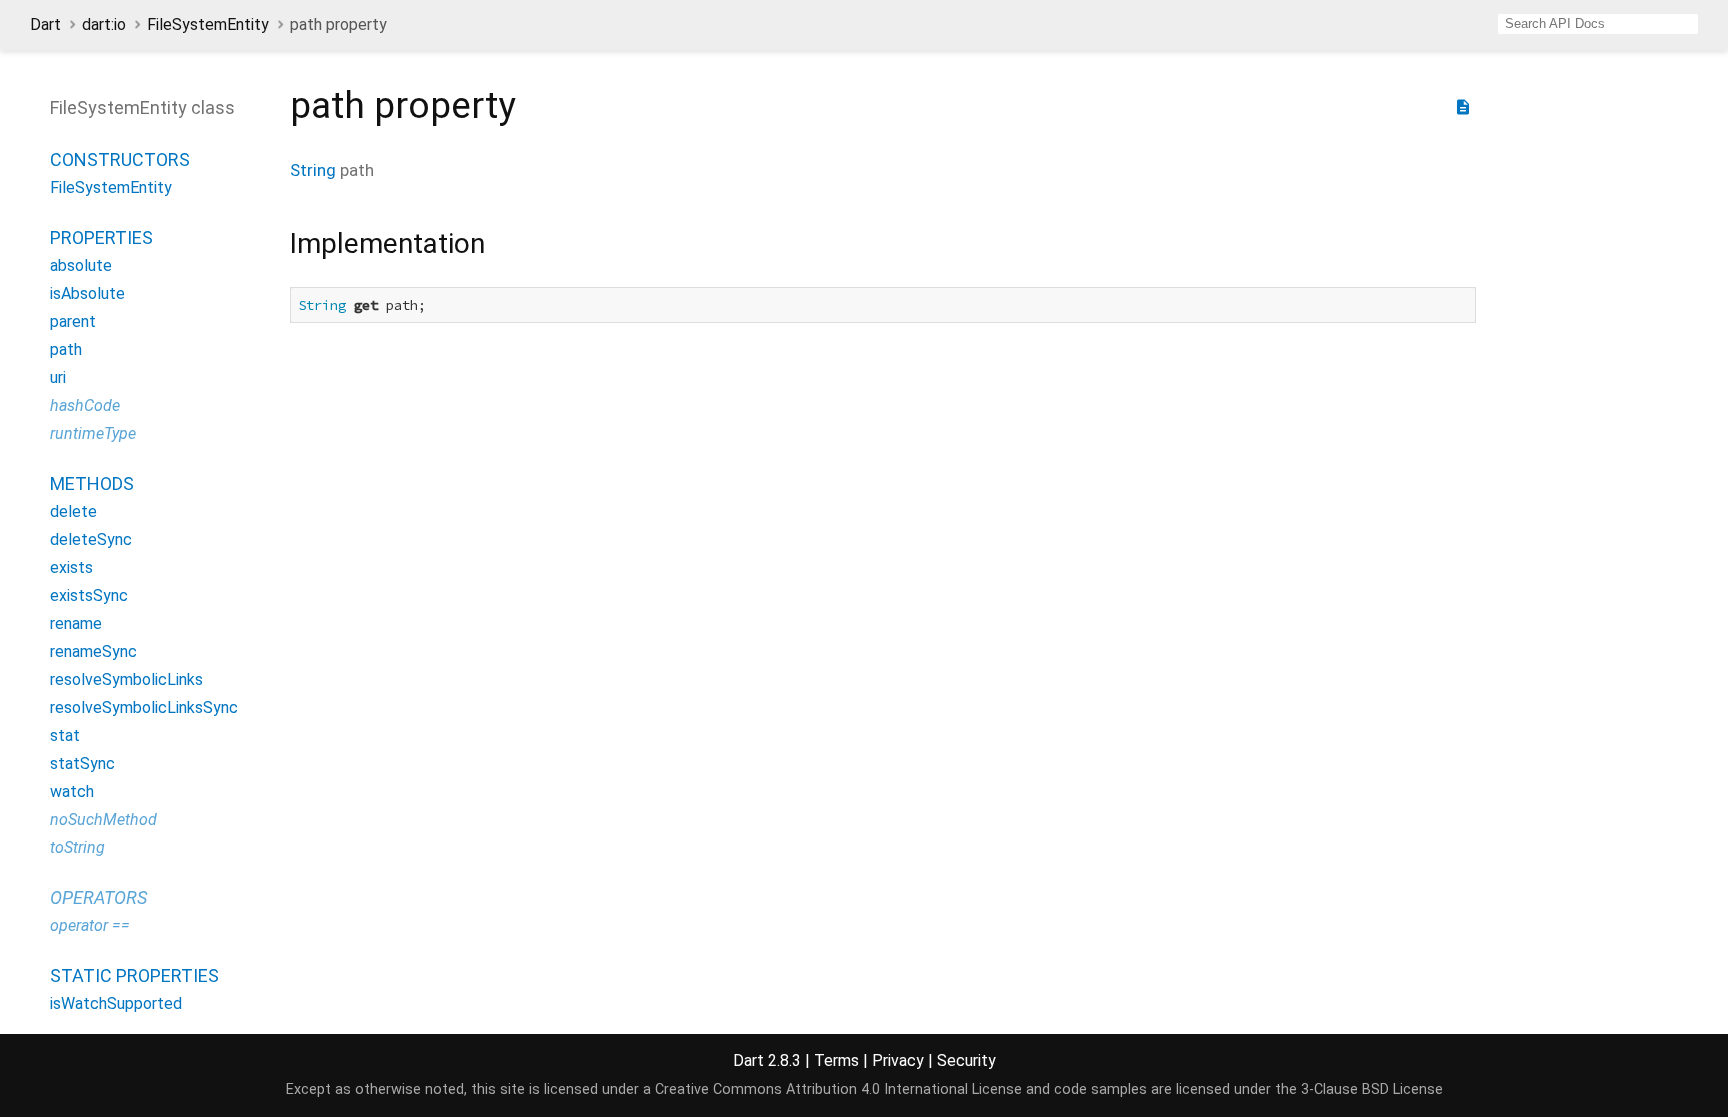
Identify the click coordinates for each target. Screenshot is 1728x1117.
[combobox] (1598, 24)
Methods (92, 483)
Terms (836, 1060)
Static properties (134, 975)
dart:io (104, 24)
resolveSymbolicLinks (126, 679)
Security (966, 1060)
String (313, 170)
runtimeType (93, 433)
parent (73, 321)
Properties (101, 237)
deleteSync (91, 539)
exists (71, 567)
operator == (90, 925)
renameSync (93, 651)
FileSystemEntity (208, 24)
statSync (82, 763)
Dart (45, 24)
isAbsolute (87, 293)
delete (73, 511)
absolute (81, 265)
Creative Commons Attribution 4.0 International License (838, 1089)
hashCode (85, 405)
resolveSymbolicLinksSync (144, 707)
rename (76, 623)
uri (58, 377)
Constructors (120, 159)
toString (77, 847)
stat (65, 735)
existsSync (89, 595)
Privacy (898, 1060)
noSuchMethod (103, 819)
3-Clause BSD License (1372, 1089)
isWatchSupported (116, 1003)
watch (72, 791)
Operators (98, 897)
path (66, 349)
